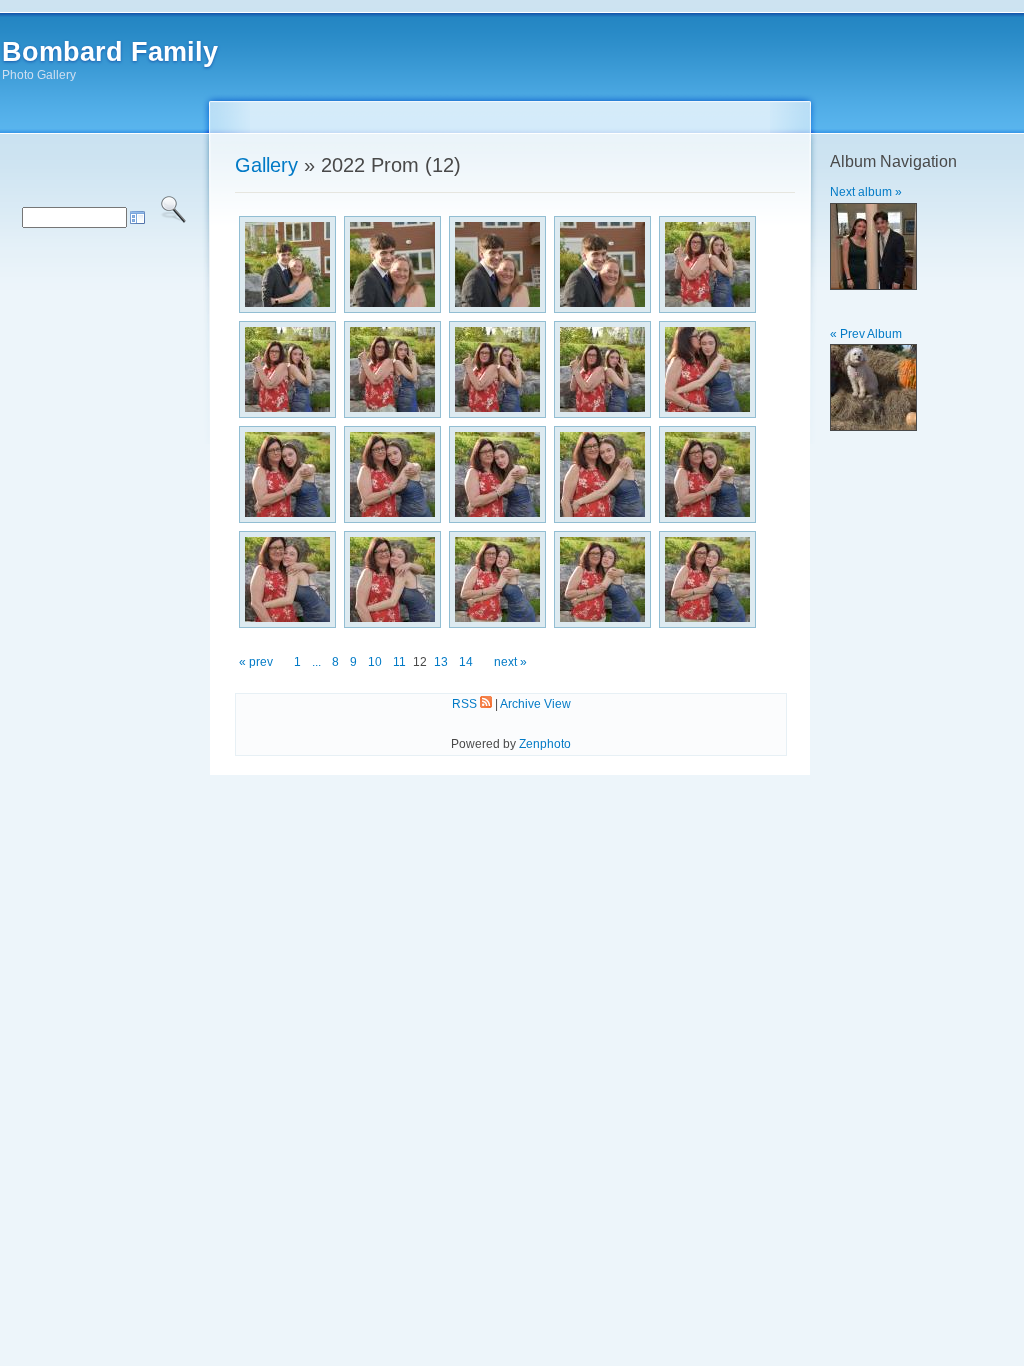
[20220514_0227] (497, 264)
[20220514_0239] (707, 474)
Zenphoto (545, 744)
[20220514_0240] (287, 579)
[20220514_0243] (602, 579)
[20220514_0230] (287, 369)
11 (399, 662)
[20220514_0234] (707, 369)
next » (510, 662)
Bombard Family (110, 52)
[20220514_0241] (392, 579)
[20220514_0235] (287, 474)
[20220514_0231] (392, 369)
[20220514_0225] (287, 264)
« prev (256, 662)
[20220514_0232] (497, 369)
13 (441, 662)
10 (375, 662)
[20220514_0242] (497, 579)
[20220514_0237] (497, 474)
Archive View (535, 704)
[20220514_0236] (392, 474)
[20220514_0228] (602, 264)
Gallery (266, 165)
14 (466, 662)
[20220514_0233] (602, 369)
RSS (466, 704)
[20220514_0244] (707, 579)
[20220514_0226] (392, 264)
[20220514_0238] (602, 474)
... (316, 662)
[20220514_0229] (707, 264)
